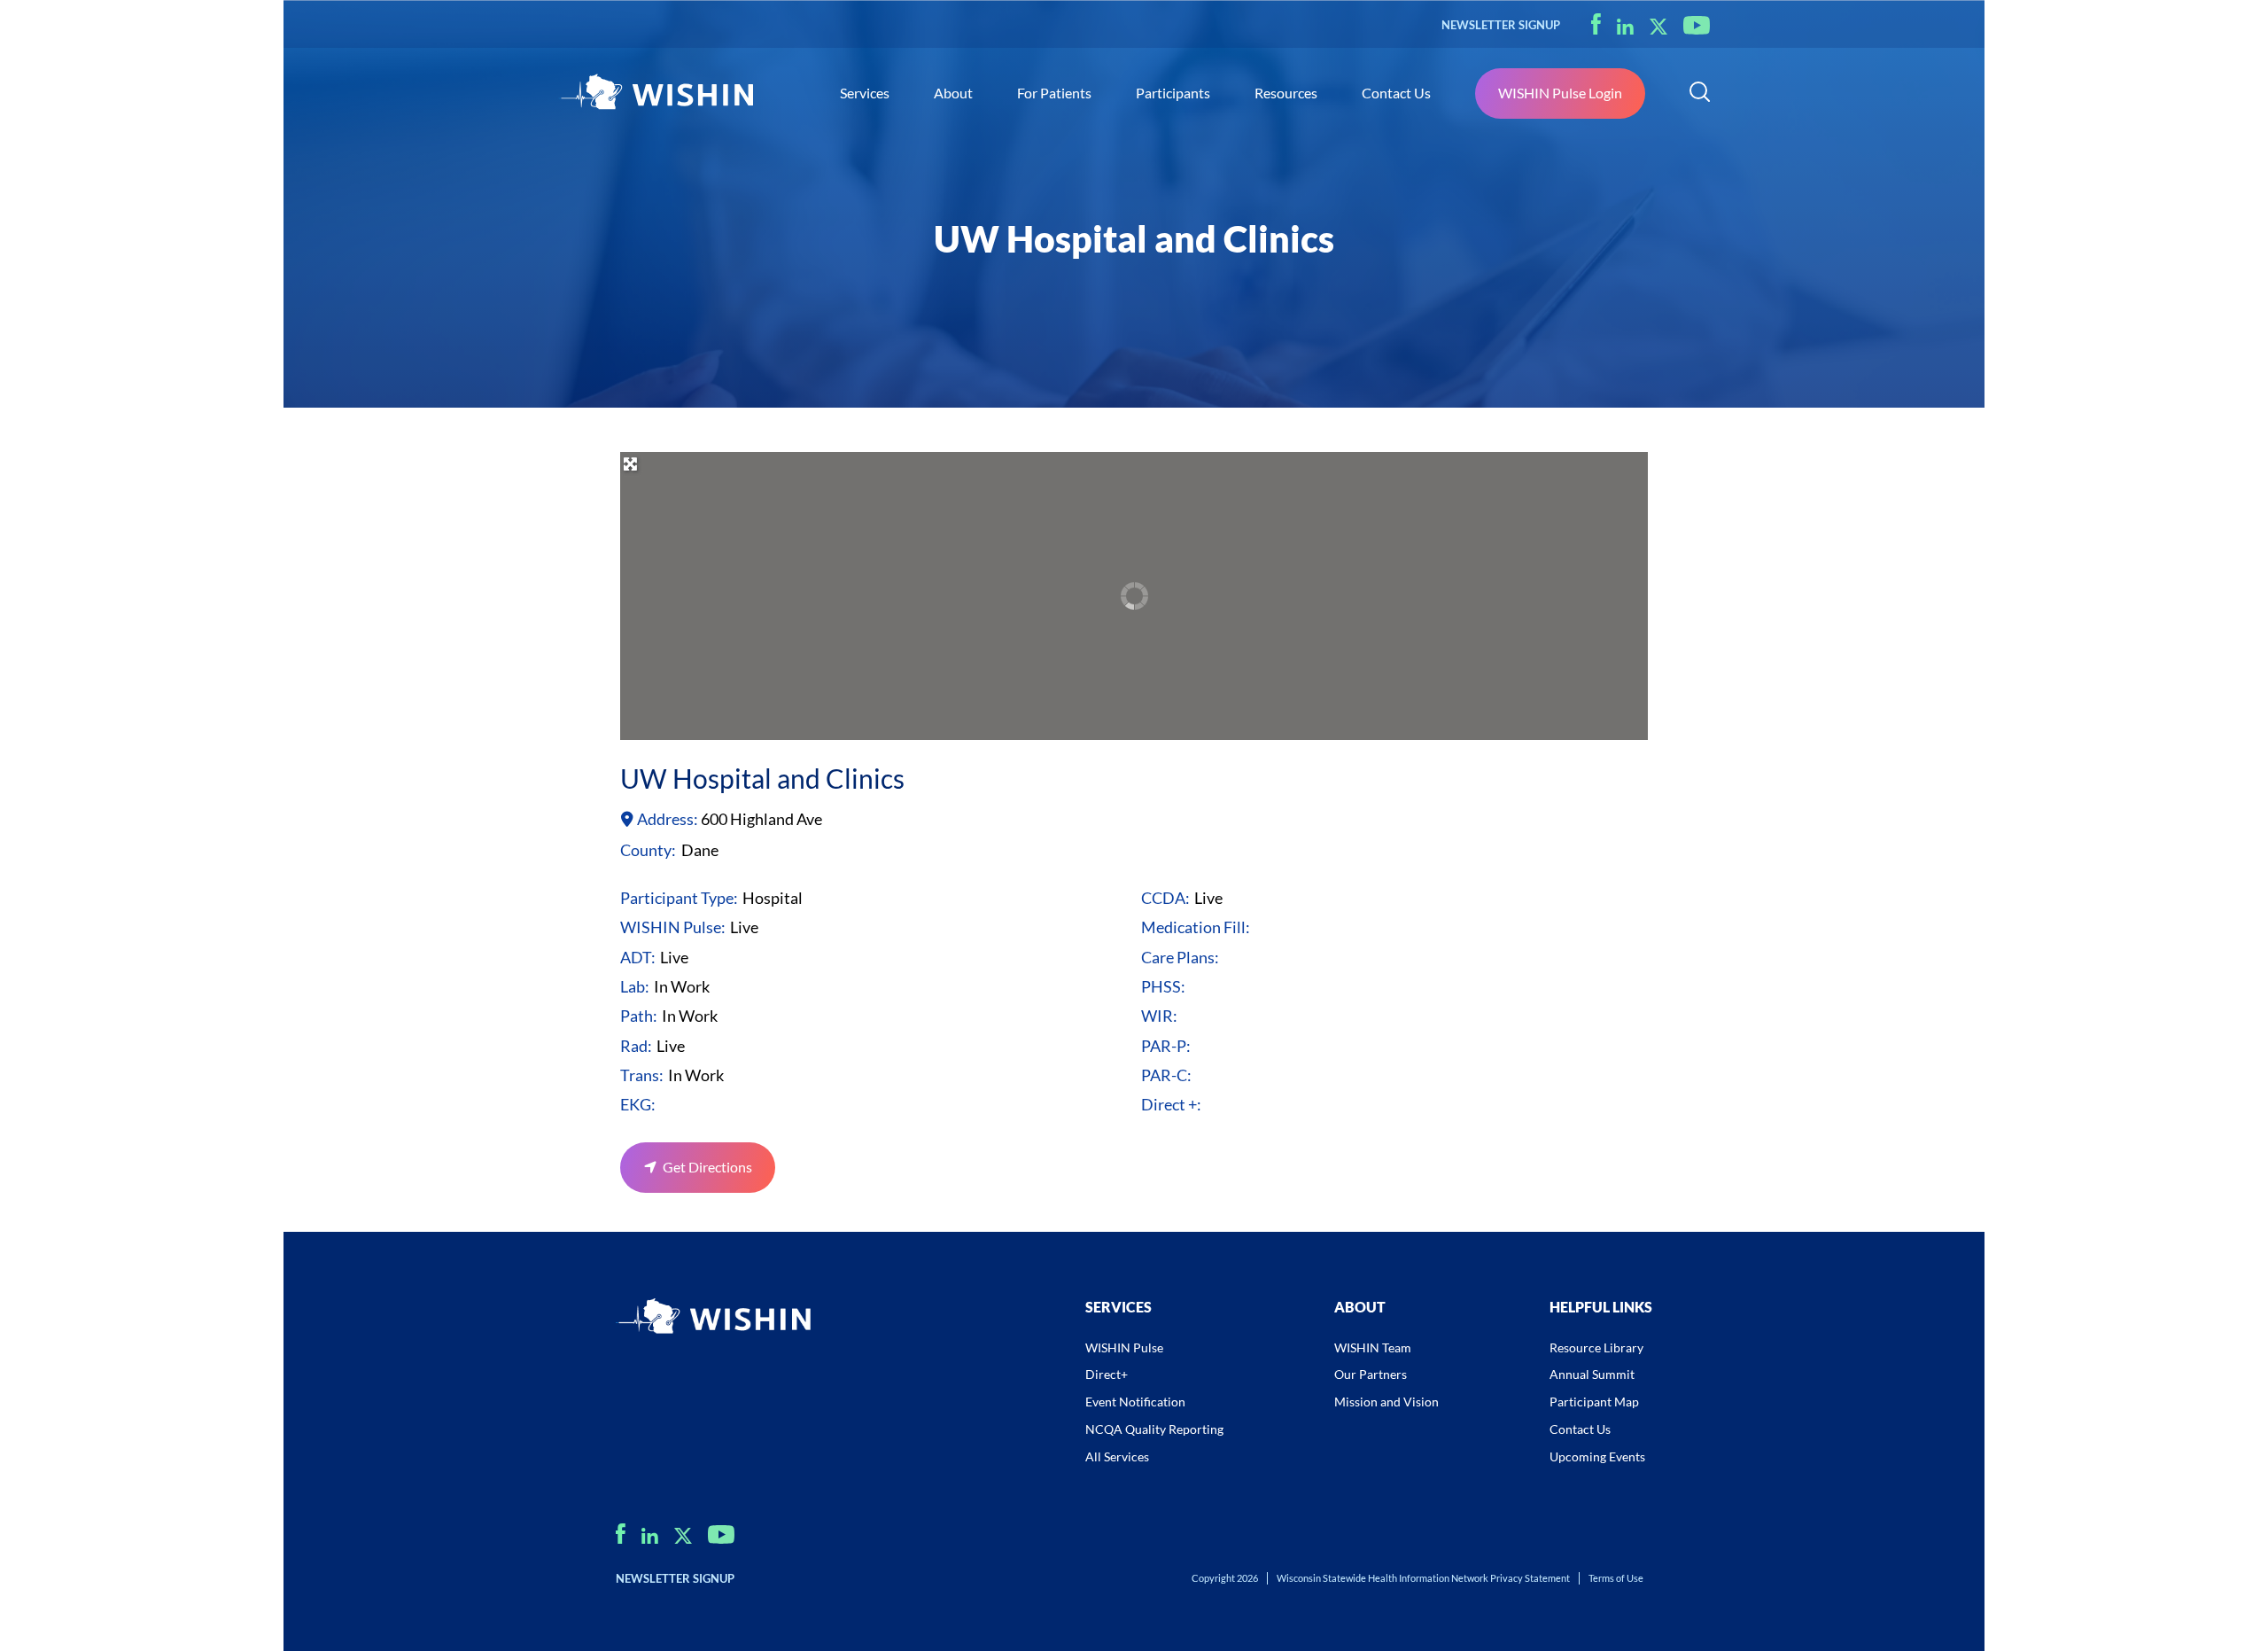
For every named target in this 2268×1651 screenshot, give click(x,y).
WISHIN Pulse (1124, 1347)
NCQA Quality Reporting (1154, 1429)
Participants (1173, 93)
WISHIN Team (1373, 1347)
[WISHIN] (656, 94)
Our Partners (1371, 1374)
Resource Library (1596, 1347)
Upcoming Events (1597, 1456)
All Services (1117, 1456)
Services (865, 93)
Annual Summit (1592, 1374)
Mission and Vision (1386, 1402)
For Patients (1054, 93)
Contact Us (1396, 93)
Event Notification (1135, 1402)
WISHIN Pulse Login (1560, 93)
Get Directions (707, 1167)
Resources (1286, 93)
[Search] (1700, 94)
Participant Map (1594, 1402)
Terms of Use (1616, 1578)
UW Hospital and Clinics (762, 778)
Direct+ (1107, 1374)
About (953, 93)
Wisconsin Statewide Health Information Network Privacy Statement (1423, 1578)
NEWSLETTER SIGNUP (1501, 25)
